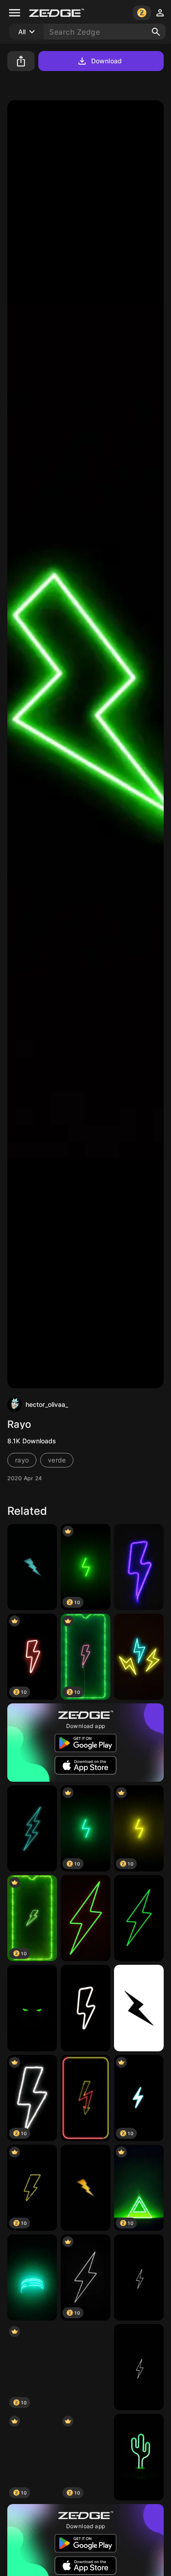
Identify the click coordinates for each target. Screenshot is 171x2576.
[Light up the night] (139, 1657)
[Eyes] (32, 2008)
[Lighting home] (32, 1828)
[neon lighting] (85, 2367)
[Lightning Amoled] (85, 2008)
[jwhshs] (139, 2277)
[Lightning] (139, 1567)
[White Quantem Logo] (139, 2008)
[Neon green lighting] (139, 1918)
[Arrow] (85, 2098)
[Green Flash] (85, 1918)
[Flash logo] (32, 1567)
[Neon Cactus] (139, 2457)
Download (106, 61)
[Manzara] (32, 2277)
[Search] (156, 32)
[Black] (139, 2367)
